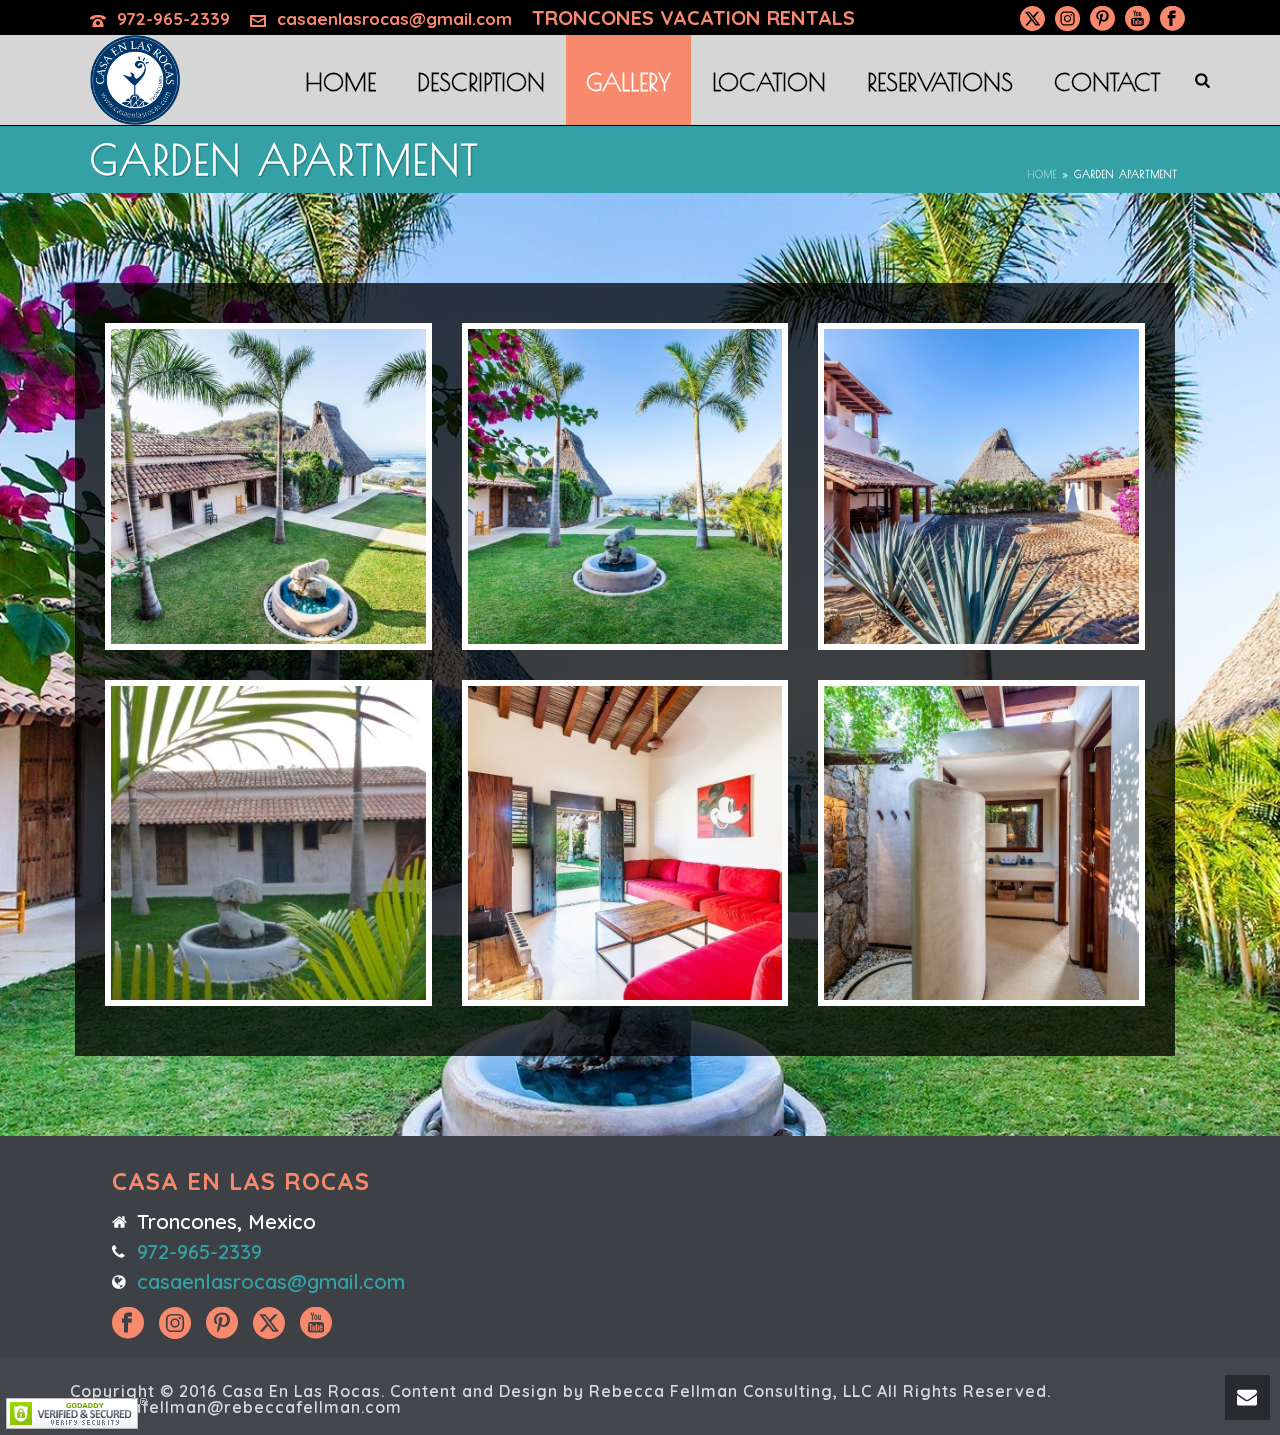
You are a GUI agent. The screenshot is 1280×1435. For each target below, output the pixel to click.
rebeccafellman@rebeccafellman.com (236, 1407)
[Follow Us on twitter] (269, 1324)
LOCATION (769, 82)
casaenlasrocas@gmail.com (394, 18)
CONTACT (1107, 82)
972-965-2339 (173, 18)
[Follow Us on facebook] (128, 1324)
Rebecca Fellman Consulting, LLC (730, 1391)
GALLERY (628, 82)
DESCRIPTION (481, 82)
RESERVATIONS (940, 82)
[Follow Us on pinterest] (222, 1324)
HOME (340, 82)
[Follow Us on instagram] (175, 1324)
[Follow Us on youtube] (316, 1324)
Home (1042, 174)
